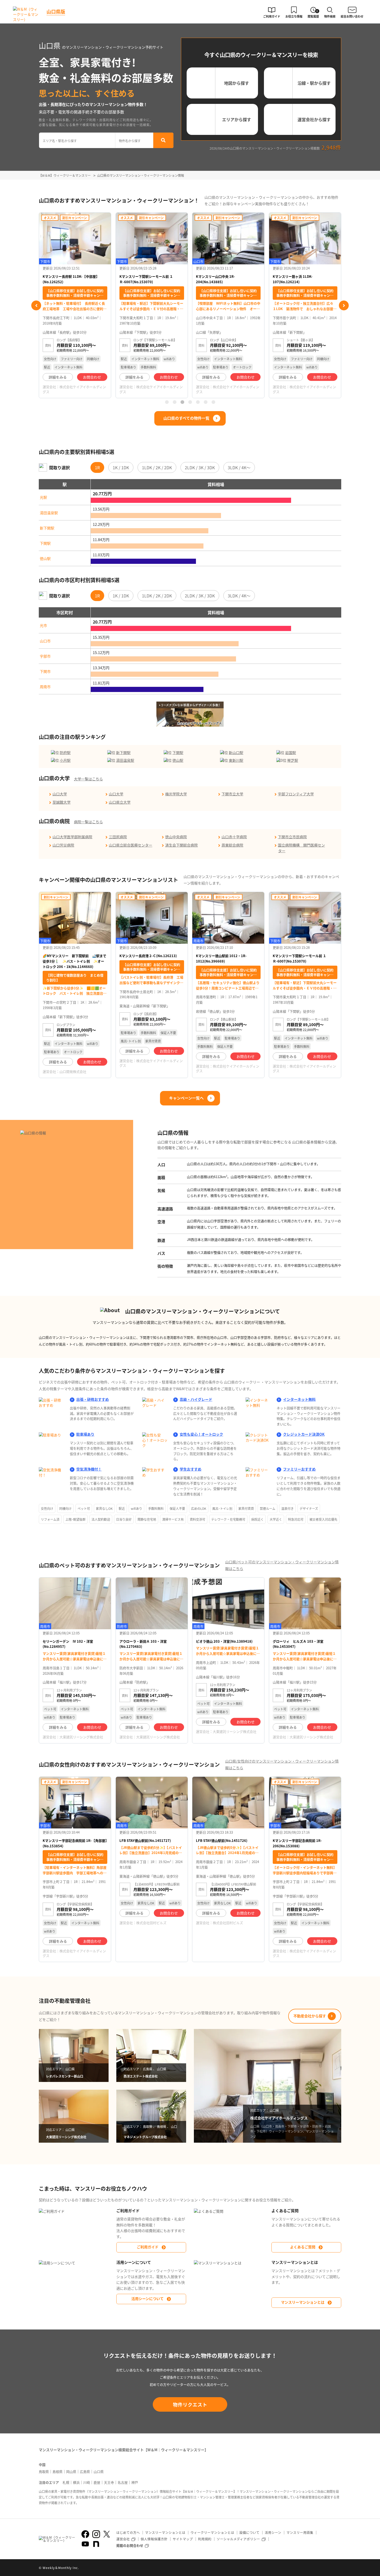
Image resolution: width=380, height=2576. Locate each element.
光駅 (43, 497)
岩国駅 (291, 752)
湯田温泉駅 (49, 513)
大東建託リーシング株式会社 (81, 1737)
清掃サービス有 (173, 1519)
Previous (36, 305)
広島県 (85, 2471)
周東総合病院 (232, 845)
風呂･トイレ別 (222, 1508)
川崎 (87, 2482)
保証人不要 (177, 1508)
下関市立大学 (232, 794)
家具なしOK (104, 1508)
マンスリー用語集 (300, 2532)
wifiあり (136, 1508)
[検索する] (163, 140)
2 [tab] (174, 402)
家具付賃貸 (246, 1508)
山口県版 (56, 11)
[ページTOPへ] (337, 2568)
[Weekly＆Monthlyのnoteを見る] (96, 2544)
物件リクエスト (190, 2404)
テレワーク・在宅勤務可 (228, 1519)
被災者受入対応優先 (323, 1519)
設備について (249, 2532)
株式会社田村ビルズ (151, 1923)
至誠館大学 (62, 802)
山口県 (99, 2471)
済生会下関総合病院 (181, 845)
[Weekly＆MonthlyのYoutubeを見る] (85, 2544)
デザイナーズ (309, 1508)
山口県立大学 (120, 802)
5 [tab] (198, 402)
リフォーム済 (50, 1519)
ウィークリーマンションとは (212, 2532)
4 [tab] (190, 402)
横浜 (76, 2482)
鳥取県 (44, 2471)
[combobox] (77, 140)
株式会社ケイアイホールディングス (74, 389)
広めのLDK (199, 1508)
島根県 (58, 2471)
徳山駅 (45, 558)
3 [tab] (182, 402)
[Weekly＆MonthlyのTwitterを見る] (107, 2534)
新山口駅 (236, 752)
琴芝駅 (293, 760)
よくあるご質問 (303, 2247)
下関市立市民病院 (292, 837)
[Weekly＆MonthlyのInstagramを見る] (96, 2534)
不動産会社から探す (310, 2016)
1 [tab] (167, 402)
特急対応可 (296, 1519)
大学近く (276, 1519)
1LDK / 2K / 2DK (157, 467)
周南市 (45, 687)
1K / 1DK (121, 467)
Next (344, 305)
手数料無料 (156, 1508)
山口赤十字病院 (234, 837)
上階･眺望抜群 (75, 1519)
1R (97, 467)
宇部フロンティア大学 (296, 794)
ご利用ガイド (148, 2247)
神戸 (135, 2482)
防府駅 (65, 752)
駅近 (122, 1508)
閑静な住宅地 (147, 1519)
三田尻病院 (118, 837)
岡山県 (71, 2471)
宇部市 (45, 656)
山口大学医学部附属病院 (72, 837)
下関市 (45, 671)
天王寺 (109, 2482)
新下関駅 (47, 528)
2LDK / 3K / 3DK (200, 467)
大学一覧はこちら (88, 779)
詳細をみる (58, 377)
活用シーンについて (147, 2298)
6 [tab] (206, 402)
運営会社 (123, 2539)
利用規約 (205, 2539)
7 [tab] (213, 402)
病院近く (257, 1519)
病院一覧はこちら (88, 822)
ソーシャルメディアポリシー (238, 2539)
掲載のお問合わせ (130, 2545)
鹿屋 (97, 2482)
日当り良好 (124, 1519)
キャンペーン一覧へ (186, 1098)
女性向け (47, 1508)
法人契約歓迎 (101, 1519)
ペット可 (84, 1508)
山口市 (45, 641)
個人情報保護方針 (154, 2539)
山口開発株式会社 (73, 1071)
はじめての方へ (128, 2532)
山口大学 (60, 794)
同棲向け (65, 1508)
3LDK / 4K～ (239, 467)
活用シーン (273, 2532)
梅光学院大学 (176, 794)
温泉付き (287, 1508)
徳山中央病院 (176, 837)
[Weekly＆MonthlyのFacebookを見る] (85, 2534)
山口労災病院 (63, 845)
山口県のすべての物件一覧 (186, 418)
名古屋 (123, 2482)
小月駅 (65, 760)
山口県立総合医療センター (131, 845)
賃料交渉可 (197, 1519)
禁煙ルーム (268, 1508)
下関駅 (45, 543)
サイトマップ (183, 2539)
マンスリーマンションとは (303, 2302)
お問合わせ (92, 377)
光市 (43, 625)
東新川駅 (236, 760)
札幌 (66, 2482)
